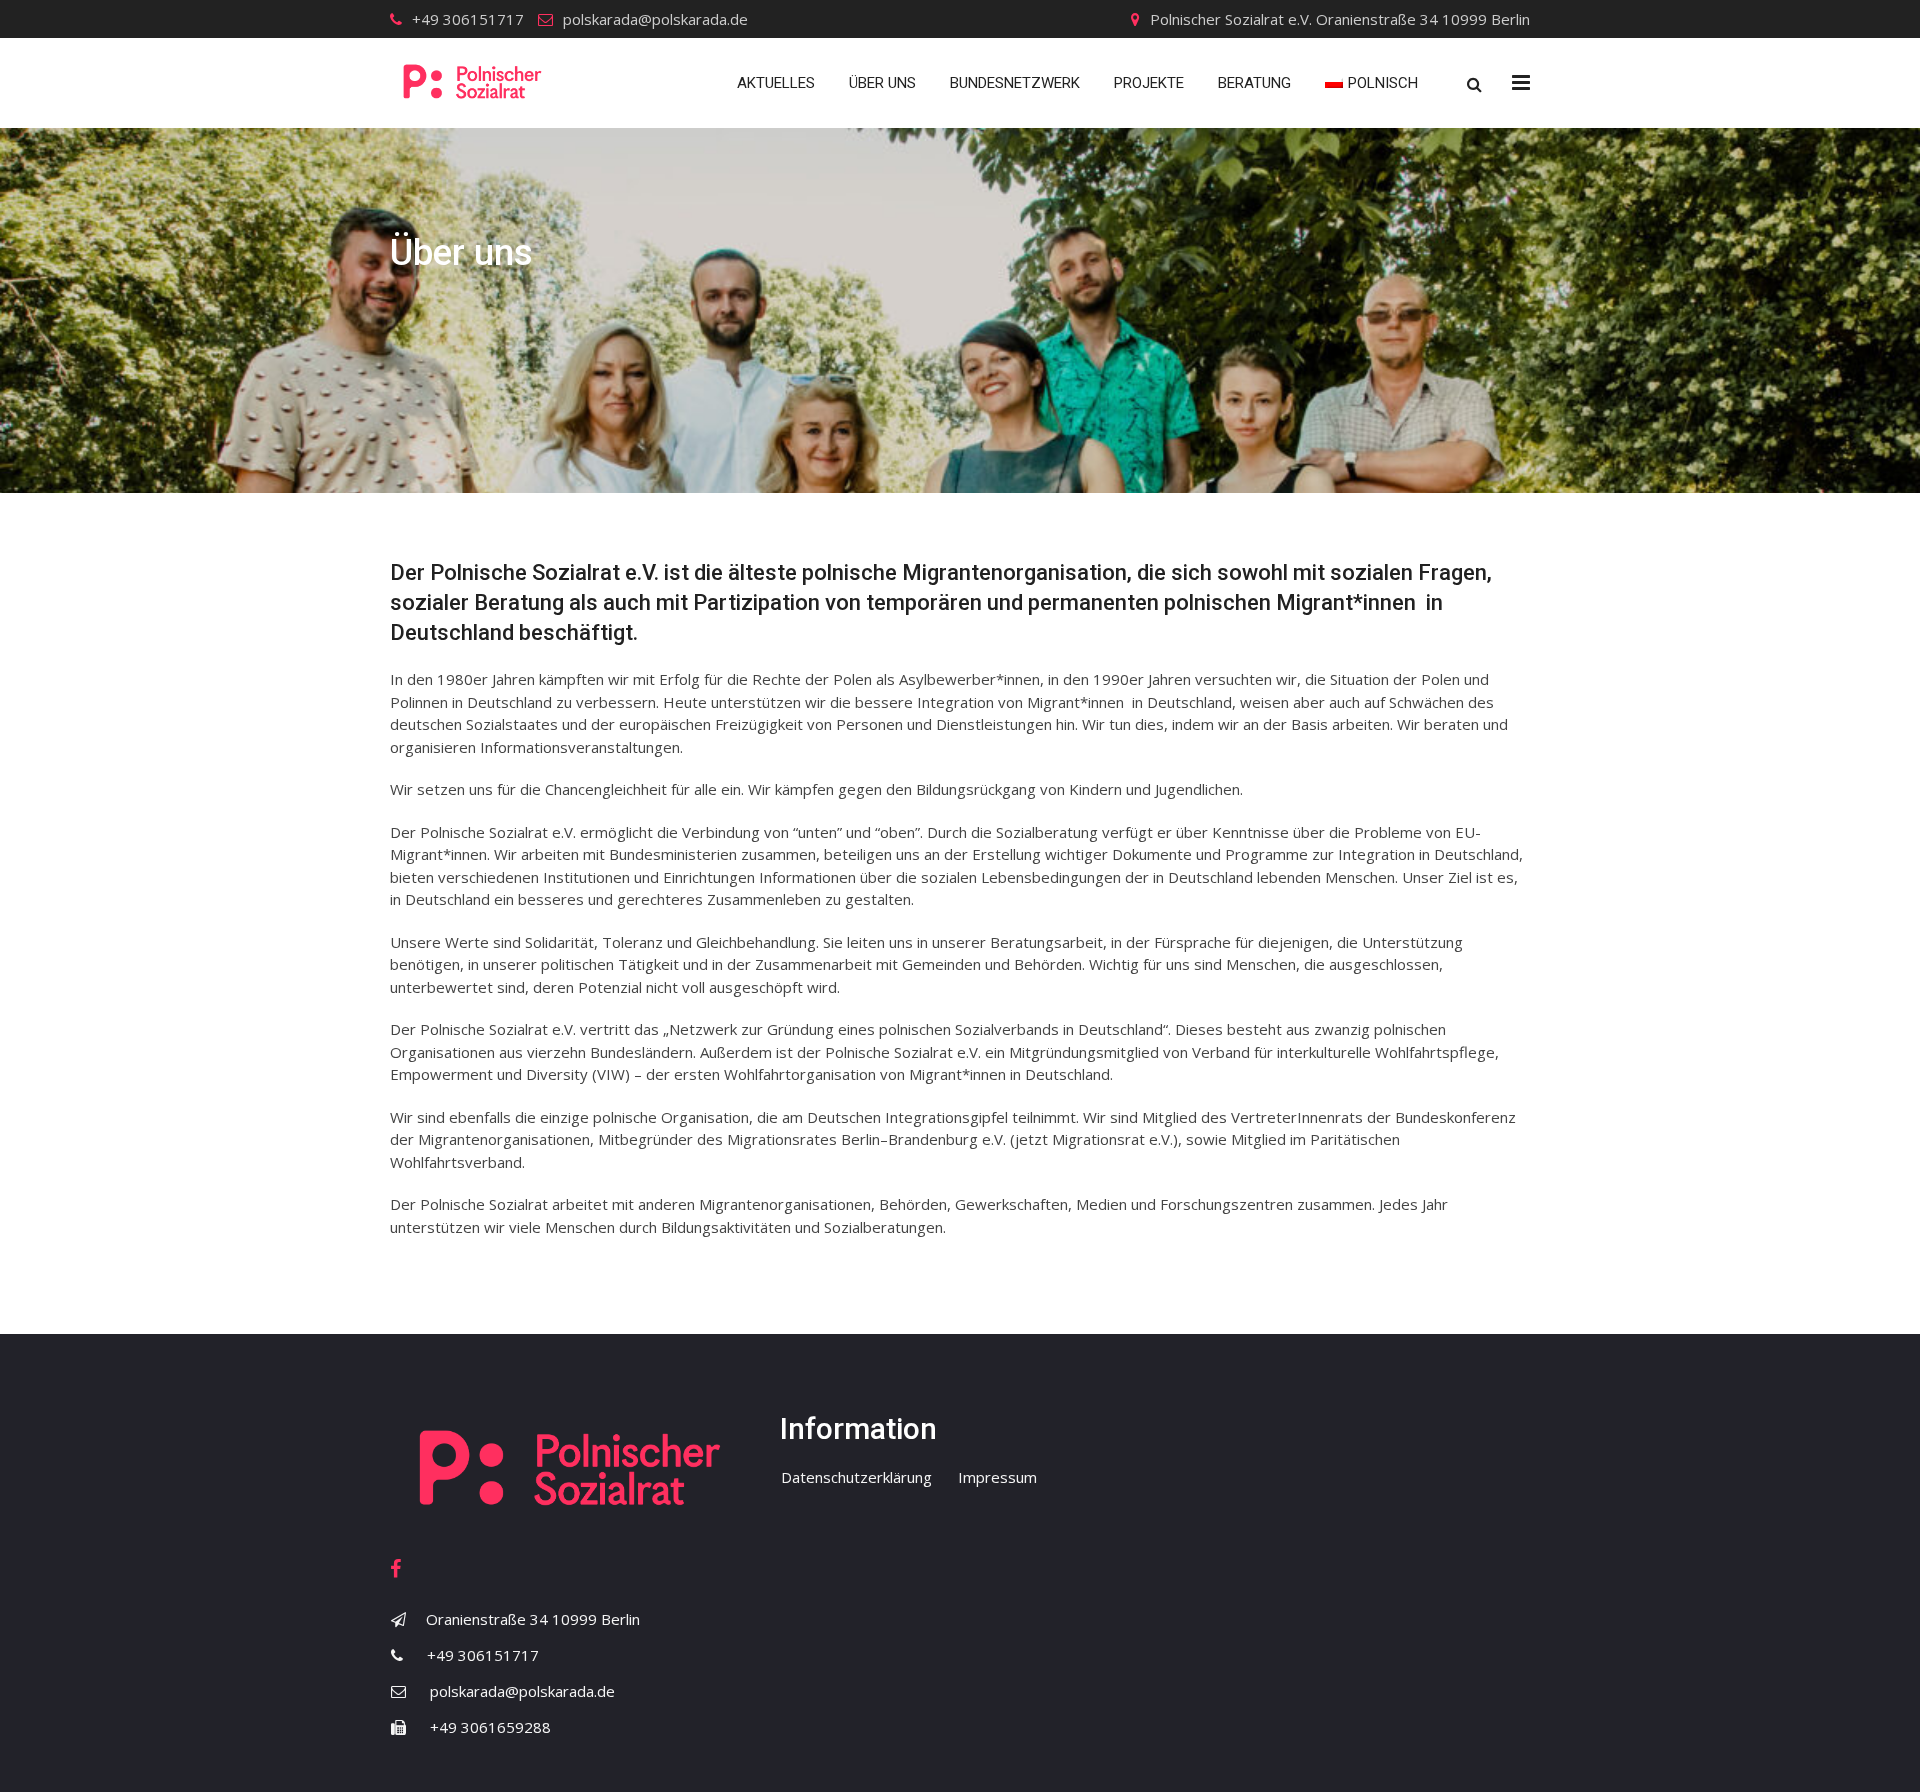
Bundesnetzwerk (1015, 83)
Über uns (882, 83)
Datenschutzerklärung (856, 1477)
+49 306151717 (468, 19)
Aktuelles (776, 83)
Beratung (1254, 83)
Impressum (997, 1477)
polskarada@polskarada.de (655, 19)
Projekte (1149, 83)
